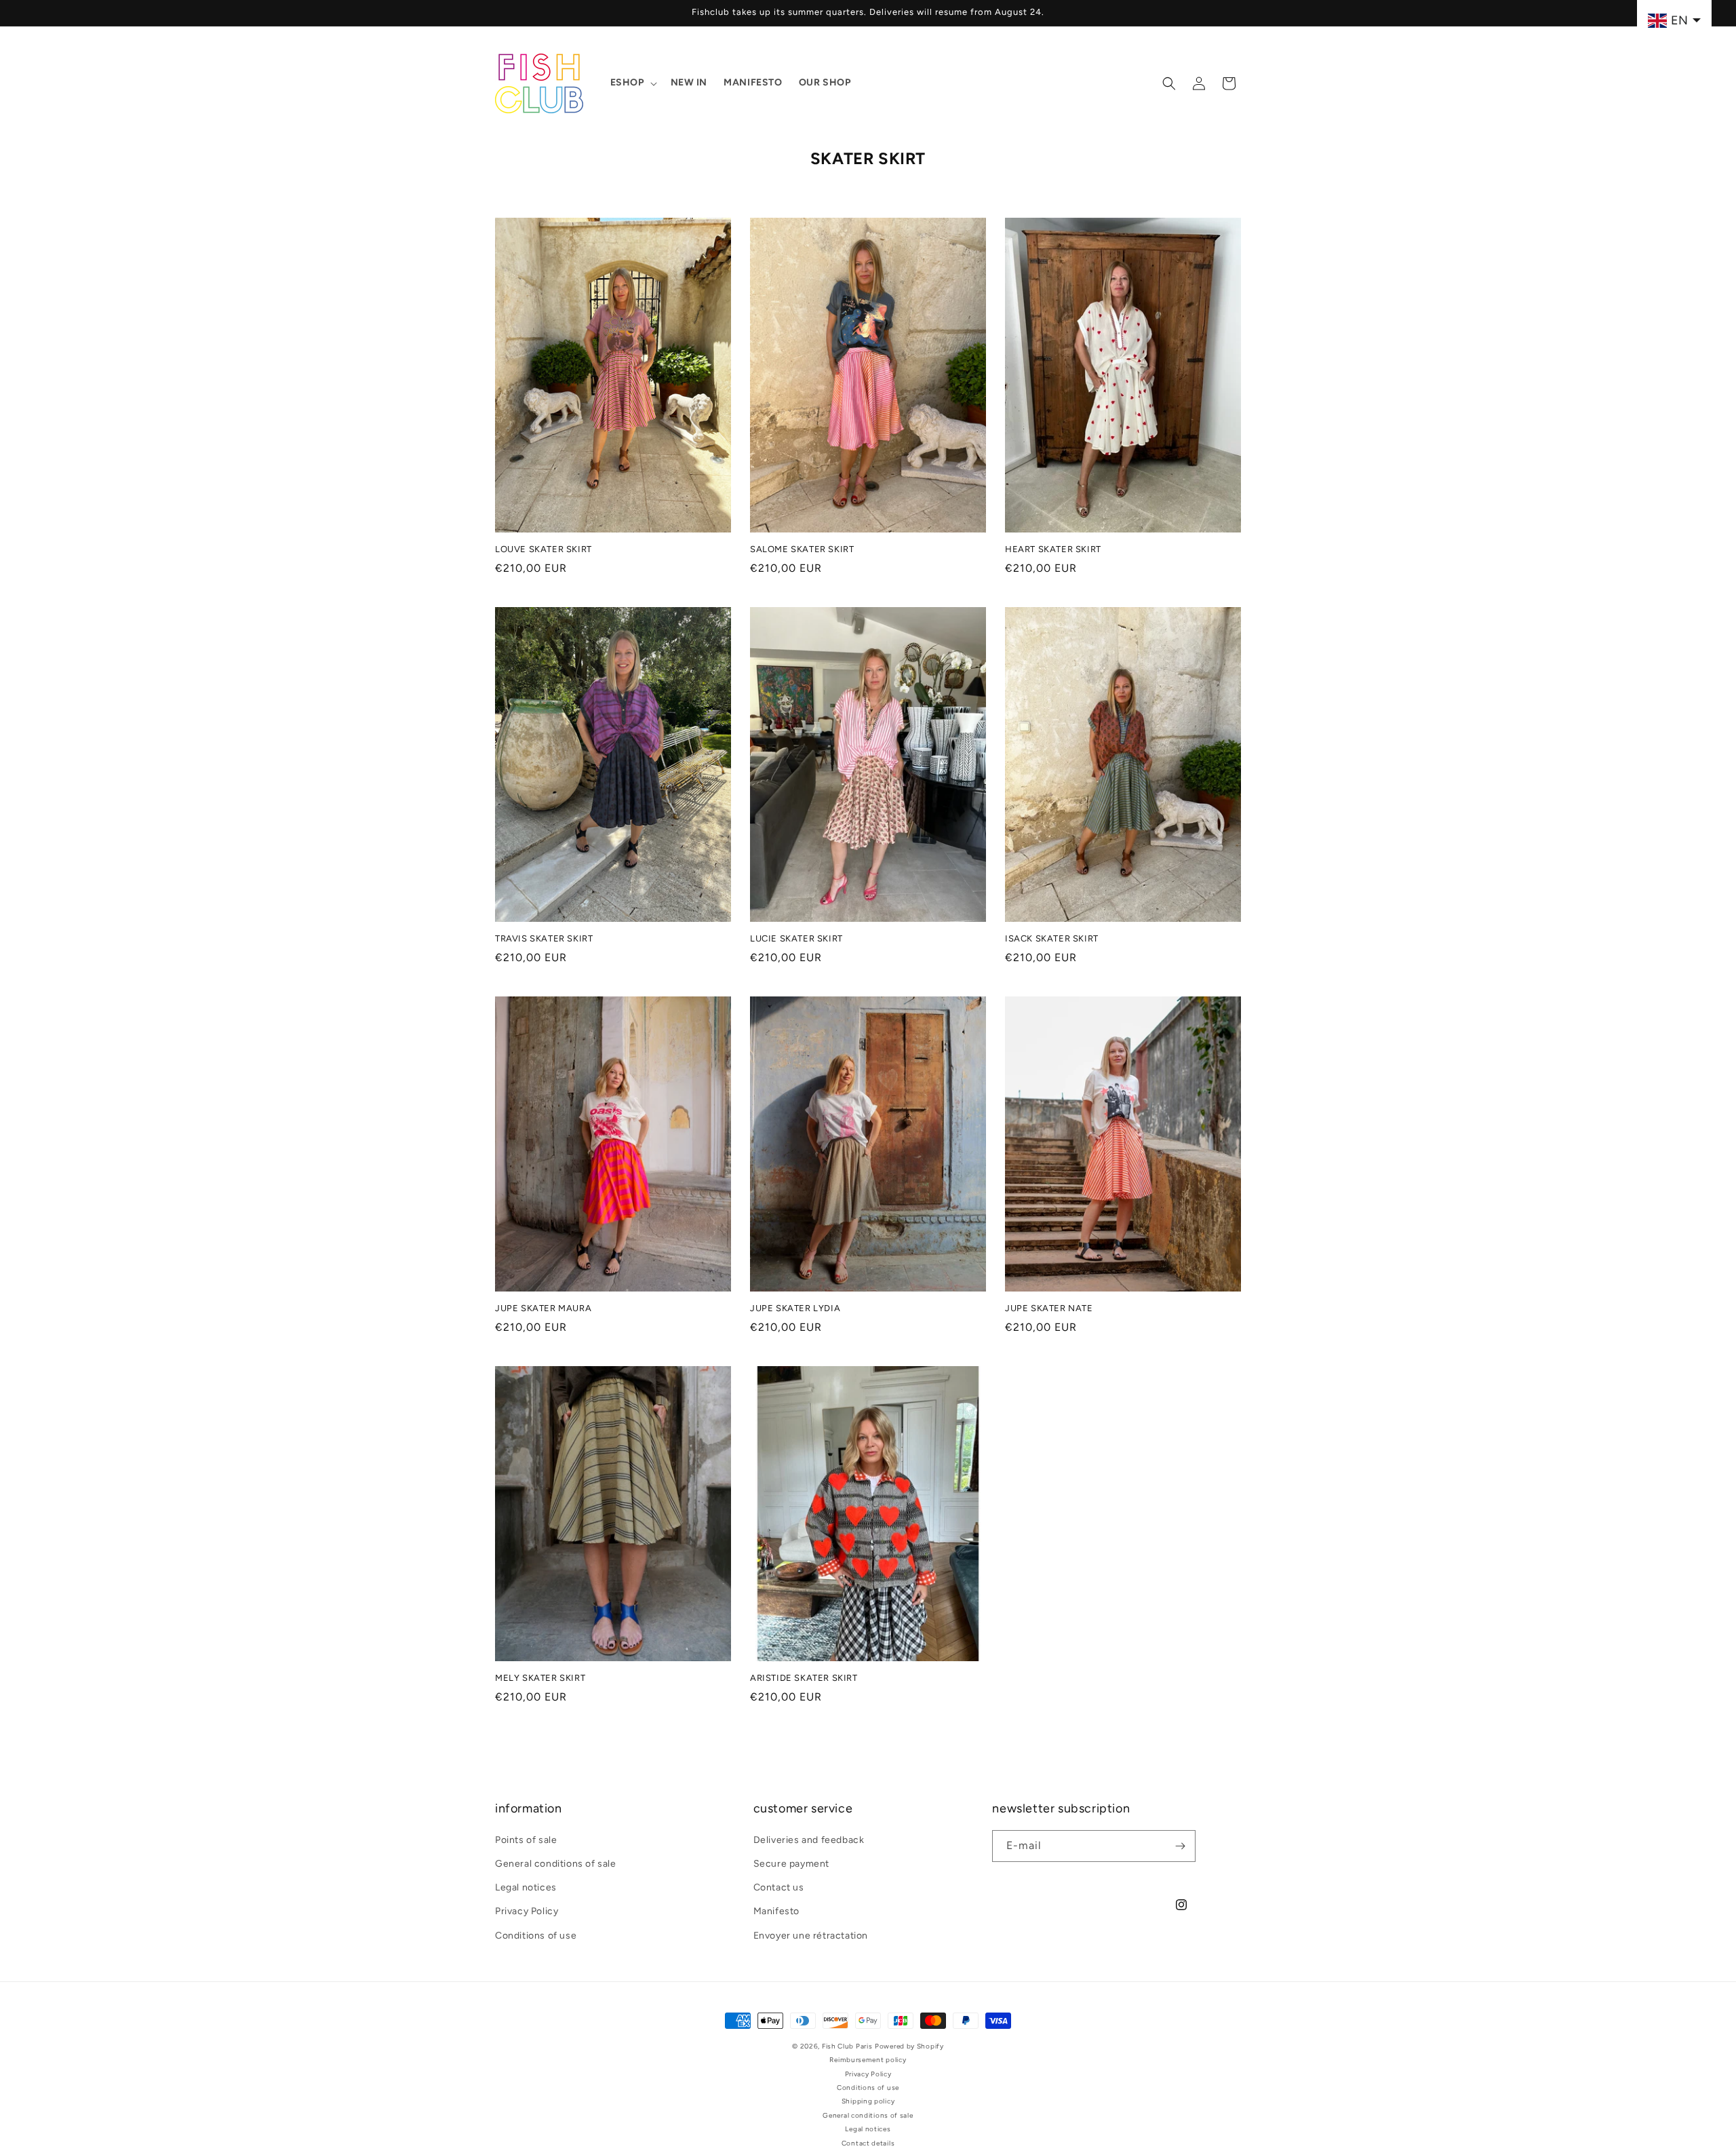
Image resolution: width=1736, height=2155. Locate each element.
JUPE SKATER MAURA (543, 1308)
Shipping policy (868, 2101)
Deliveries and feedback (809, 1840)
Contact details (868, 2143)
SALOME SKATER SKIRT (802, 549)
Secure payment (791, 1864)
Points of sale (526, 1840)
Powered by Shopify (909, 2046)
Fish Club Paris (847, 2046)
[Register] (1180, 1846)
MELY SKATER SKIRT (540, 1678)
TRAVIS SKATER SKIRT (544, 938)
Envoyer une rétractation (811, 1936)
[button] (632, 83)
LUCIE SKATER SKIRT (796, 938)
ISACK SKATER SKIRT (1052, 938)
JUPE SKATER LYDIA (795, 1308)
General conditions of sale (556, 1864)
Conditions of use (536, 1936)
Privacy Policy (527, 1912)
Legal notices (526, 1887)
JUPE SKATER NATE (1049, 1308)
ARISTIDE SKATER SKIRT (804, 1678)
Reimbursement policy (868, 2060)
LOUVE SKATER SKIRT (544, 549)
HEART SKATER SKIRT (1053, 549)
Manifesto (776, 1912)
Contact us (779, 1887)
